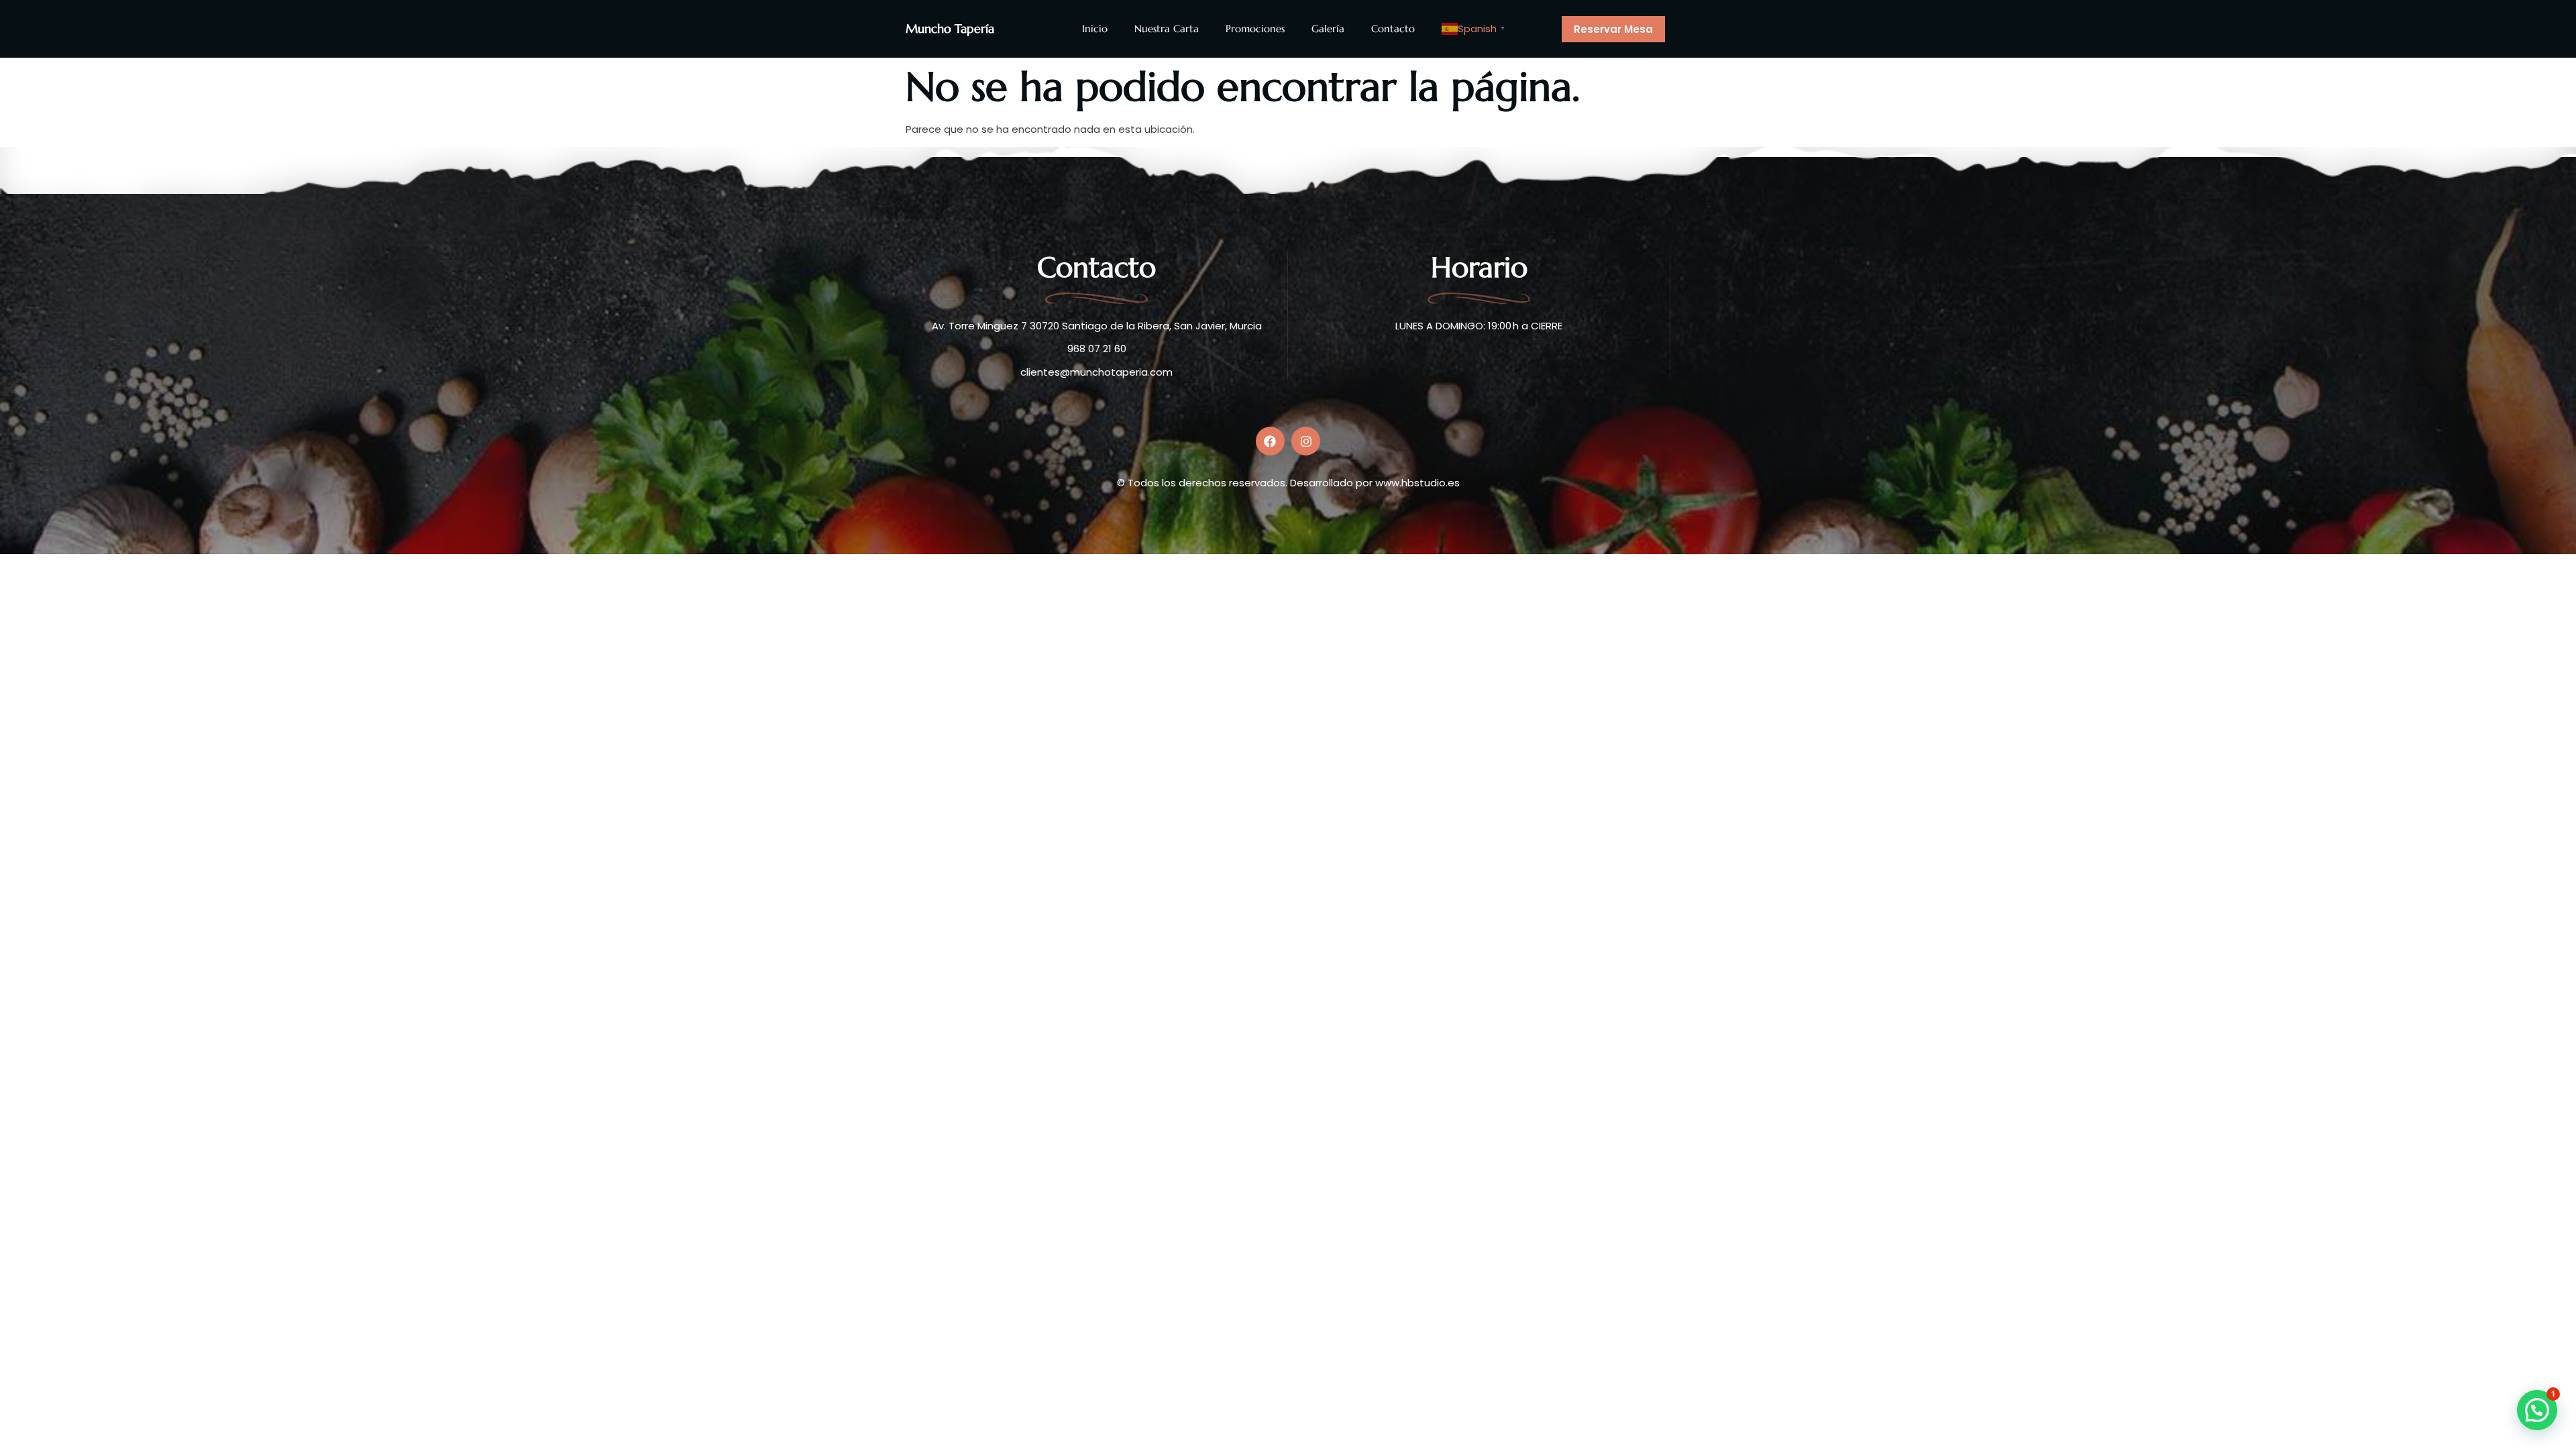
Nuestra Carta (1167, 29)
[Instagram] (1306, 441)
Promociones (1255, 29)
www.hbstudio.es (1417, 483)
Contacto (1393, 29)
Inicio (1095, 29)
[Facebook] (1270, 441)
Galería (1328, 29)
